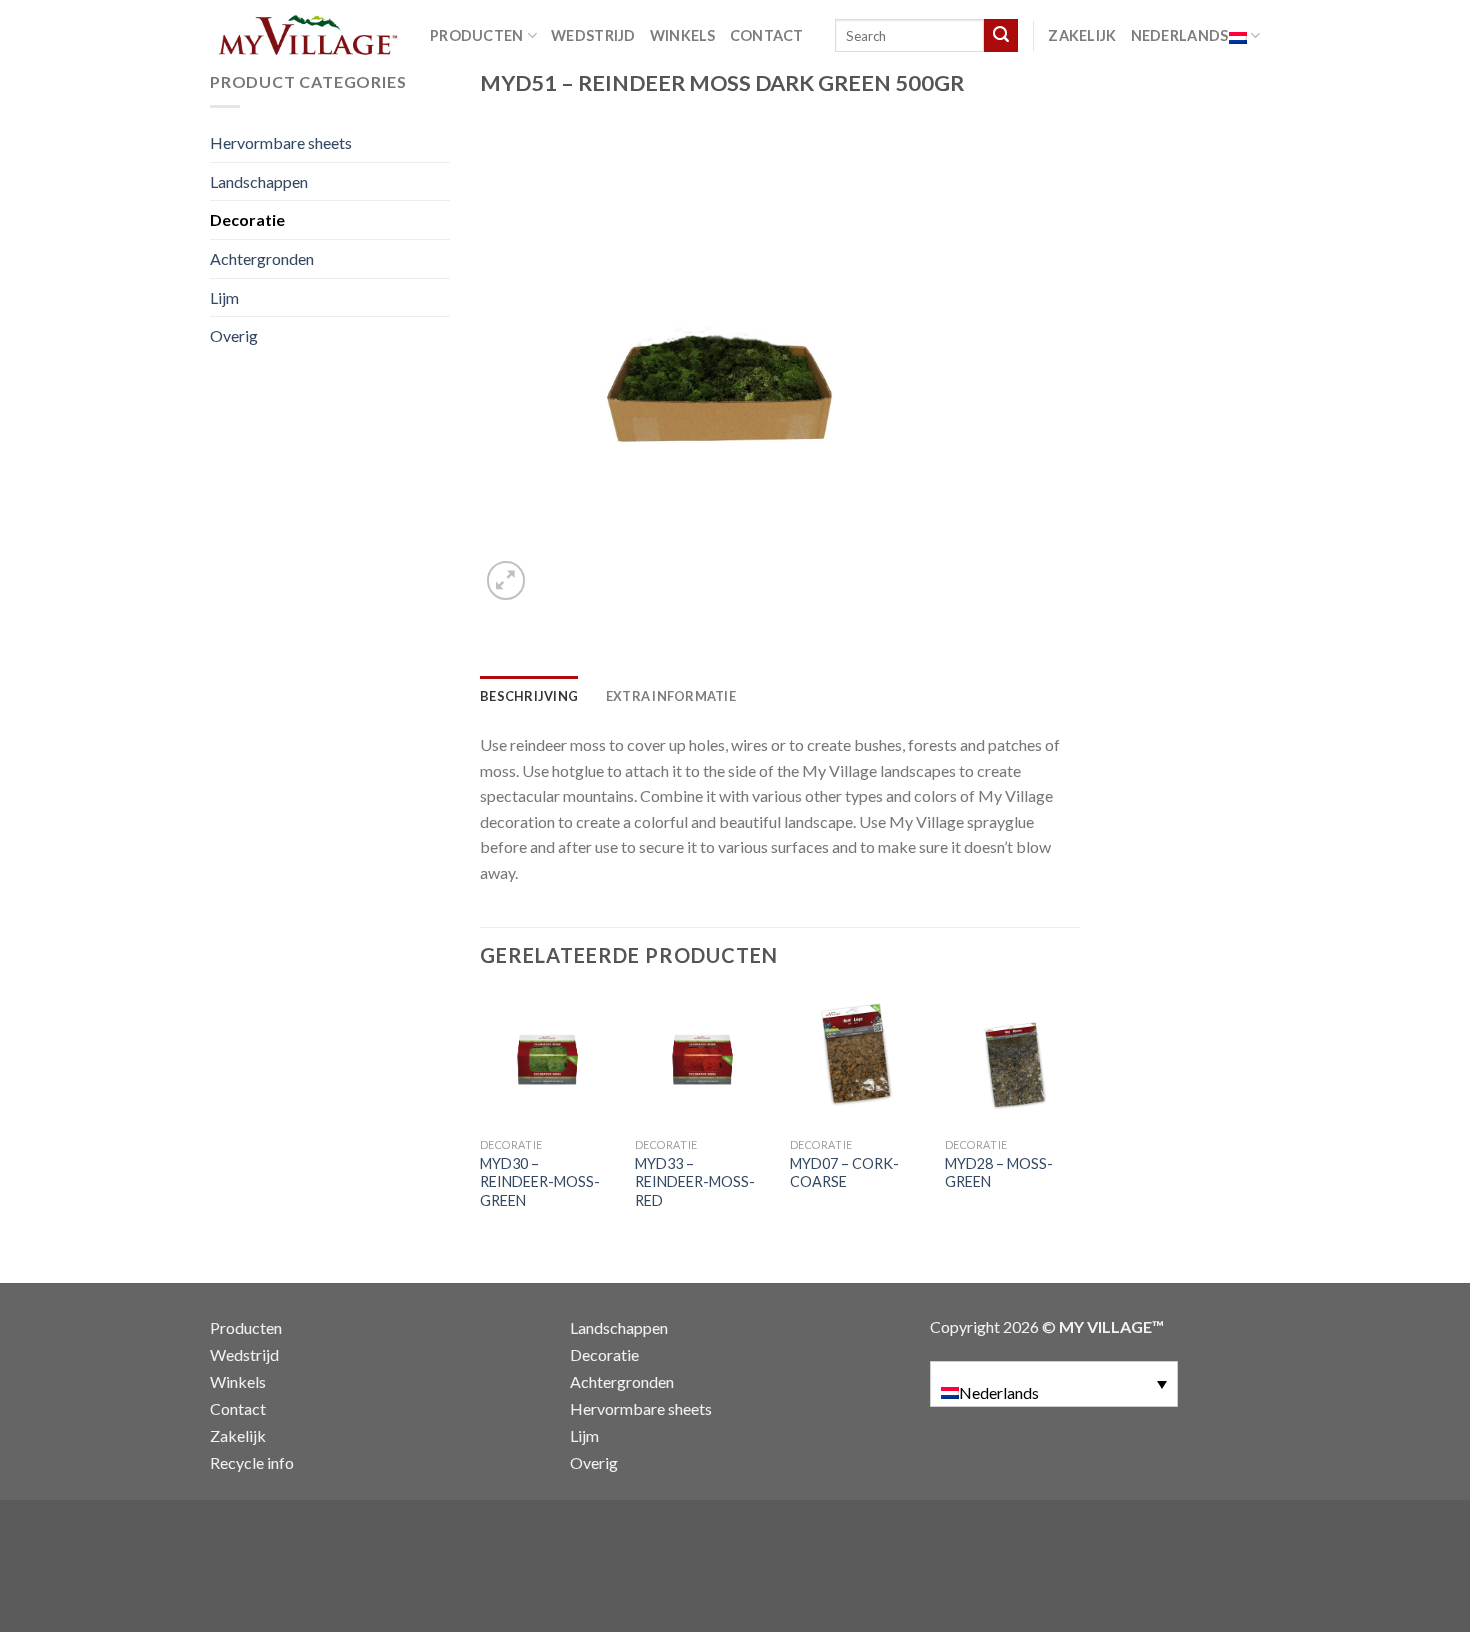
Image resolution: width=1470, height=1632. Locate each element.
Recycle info (252, 1462)
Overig (234, 335)
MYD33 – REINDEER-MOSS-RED (695, 1182)
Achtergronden (262, 258)
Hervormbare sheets (281, 142)
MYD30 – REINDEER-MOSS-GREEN (540, 1182)
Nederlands (1180, 35)
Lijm (224, 297)
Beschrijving (529, 696)
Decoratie (247, 219)
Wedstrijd (593, 35)
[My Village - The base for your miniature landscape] (305, 35)
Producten (477, 35)
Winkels (683, 35)
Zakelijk (1082, 35)
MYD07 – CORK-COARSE (844, 1173)
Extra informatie (671, 696)
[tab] (529, 696)
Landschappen (259, 181)
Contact (767, 35)
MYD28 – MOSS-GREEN (999, 1173)
